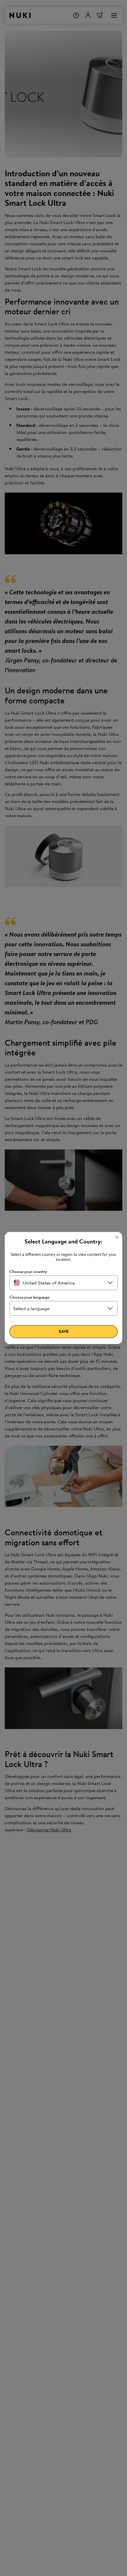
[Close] (117, 1237)
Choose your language (29, 1297)
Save (64, 1331)
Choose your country (28, 1272)
